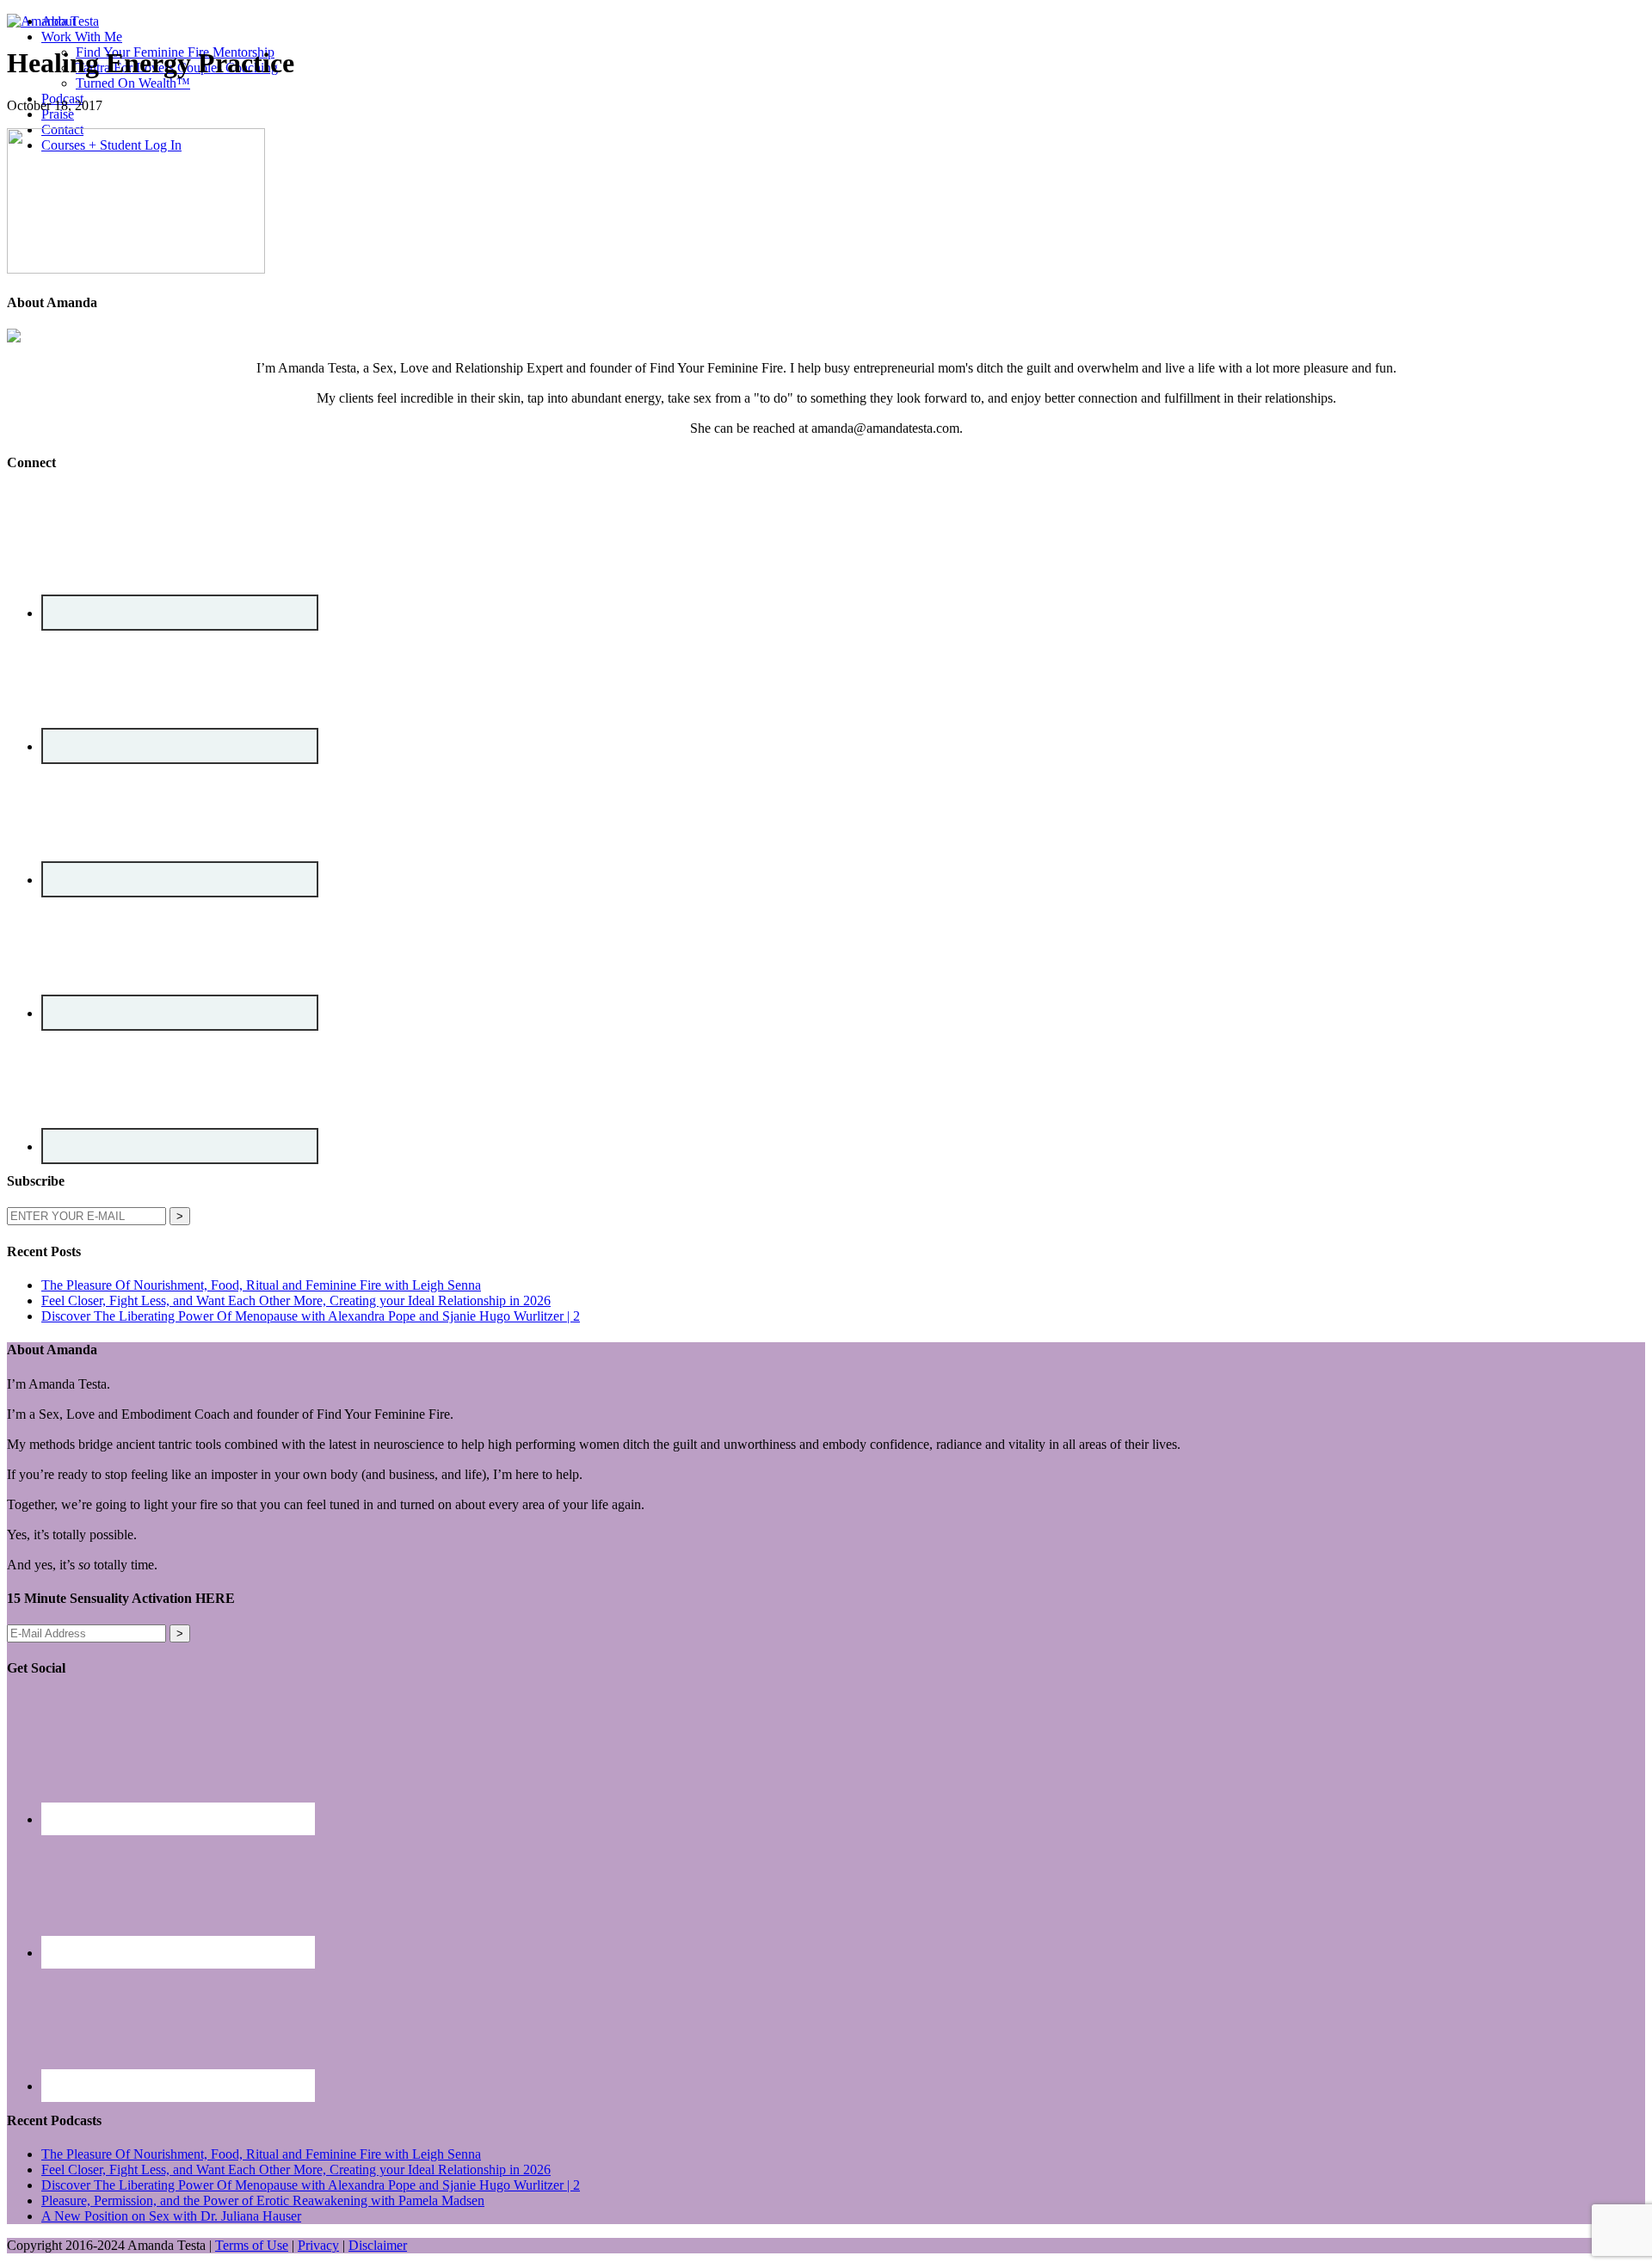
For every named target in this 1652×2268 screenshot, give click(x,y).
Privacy (318, 2245)
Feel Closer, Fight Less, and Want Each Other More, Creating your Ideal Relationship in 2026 (296, 1300)
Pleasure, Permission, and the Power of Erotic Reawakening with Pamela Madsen (263, 2200)
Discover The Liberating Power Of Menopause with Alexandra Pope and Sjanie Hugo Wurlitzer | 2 (311, 1316)
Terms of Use (252, 2245)
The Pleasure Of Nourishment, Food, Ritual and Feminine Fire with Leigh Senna (261, 1285)
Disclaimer (378, 2245)
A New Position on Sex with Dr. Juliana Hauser (171, 2216)
